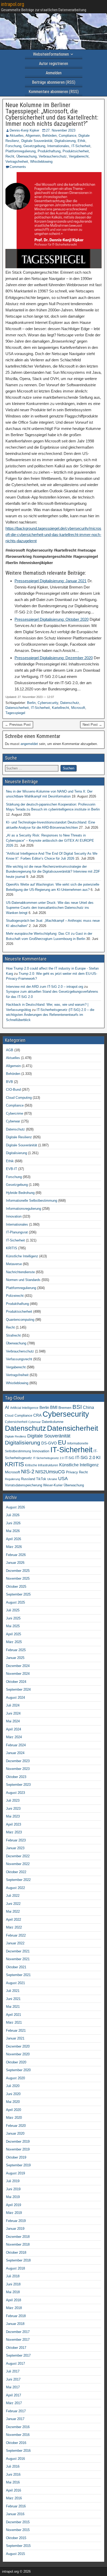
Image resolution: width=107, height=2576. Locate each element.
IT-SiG (69, 1458)
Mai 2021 (13, 2007)
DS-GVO (49, 1443)
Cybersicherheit (16, 1422)
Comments (18, 167)
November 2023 (18, 1769)
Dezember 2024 (18, 1666)
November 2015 (18, 2530)
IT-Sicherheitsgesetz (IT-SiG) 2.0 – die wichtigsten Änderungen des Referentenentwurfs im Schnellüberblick (50, 1015)
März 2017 (14, 2403)
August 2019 (15, 2173)
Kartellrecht (61, 708)
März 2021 (14, 2022)
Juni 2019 (13, 2189)
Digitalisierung (65, 141)
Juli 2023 (13, 1800)
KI (98, 1457)
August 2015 (15, 2554)
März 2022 (14, 1927)
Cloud (9, 1416)
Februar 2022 (16, 1935)
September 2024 (18, 1689)
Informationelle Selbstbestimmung (32, 1201)
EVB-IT (12, 1169)
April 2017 (14, 2395)
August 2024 (15, 1698)
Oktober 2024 (16, 1682)
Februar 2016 (16, 2506)
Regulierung (12, 1479)
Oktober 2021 (16, 1967)
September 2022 (18, 1880)
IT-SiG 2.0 (85, 1458)
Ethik (82, 141)
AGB (10, 1050)
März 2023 (14, 1832)
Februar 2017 (16, 2411)
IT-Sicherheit (81, 146)
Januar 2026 (15, 1563)
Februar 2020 (16, 2126)
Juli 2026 (13, 1515)
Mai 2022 (13, 1911)
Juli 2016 (13, 2466)
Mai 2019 (13, 2197)
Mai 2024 (13, 1721)
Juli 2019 (13, 2181)
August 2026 (15, 1507)
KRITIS (12, 1248)
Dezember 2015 (18, 2522)
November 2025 (18, 1578)
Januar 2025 (15, 1658)
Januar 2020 (15, 2133)
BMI (54, 1407)
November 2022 (18, 1864)
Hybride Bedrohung (20, 1193)
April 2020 (14, 2110)
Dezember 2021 (18, 1951)
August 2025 (15, 1602)
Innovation (14, 1216)
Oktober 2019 (16, 2157)
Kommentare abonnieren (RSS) (54, 92)
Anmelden (54, 73)
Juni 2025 (13, 1618)
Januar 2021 (15, 2038)
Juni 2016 (13, 2474)
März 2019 (14, 2213)
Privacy (72, 1472)
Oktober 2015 (16, 2538)
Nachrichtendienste (20, 1272)
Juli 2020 (13, 2086)
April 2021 (14, 2015)
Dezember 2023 (18, 1761)
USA (63, 1479)
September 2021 (18, 1975)
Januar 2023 (15, 1848)
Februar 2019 (16, 2221)
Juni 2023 (13, 1809)
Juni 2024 (13, 1713)
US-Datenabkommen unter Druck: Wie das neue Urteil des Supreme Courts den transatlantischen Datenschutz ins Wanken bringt (50, 908)
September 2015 (18, 2546)
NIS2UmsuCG (50, 1472)
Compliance (68, 136)
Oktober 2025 (16, 1587)
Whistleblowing (41, 162)
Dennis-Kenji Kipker (24, 130)
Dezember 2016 (18, 2427)
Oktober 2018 (16, 2253)
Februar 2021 (16, 2031)
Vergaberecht (79, 156)
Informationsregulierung (24, 1209)
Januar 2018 (15, 2324)
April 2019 (14, 2205)
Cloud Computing (19, 1098)
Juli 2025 (13, 1610)
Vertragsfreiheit (17, 162)
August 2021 (15, 1983)
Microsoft (78, 708)
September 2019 (18, 2165)
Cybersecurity (48, 703)
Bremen (65, 1408)
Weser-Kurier (53, 1485)
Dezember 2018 (18, 2237)
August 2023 (15, 1793)
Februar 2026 (16, 1555)
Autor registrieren (53, 64)
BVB (9, 1082)
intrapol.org (13, 4)
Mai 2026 (13, 1531)
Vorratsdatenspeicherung (24, 1485)
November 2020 (18, 2054)
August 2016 (15, 2459)
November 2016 (18, 2435)
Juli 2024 (13, 1705)
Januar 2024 (15, 1753)
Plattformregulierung (21, 151)
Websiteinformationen (51, 54)
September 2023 (18, 1785)
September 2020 (18, 2070)
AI (7, 1407)
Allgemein (33, 136)
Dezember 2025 (18, 1571)
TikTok (41, 1479)
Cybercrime (15, 1113)
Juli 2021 (13, 1991)
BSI (77, 1407)
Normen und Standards (23, 1280)
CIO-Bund (13, 1090)
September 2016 (18, 2451)
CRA (37, 1415)
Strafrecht (13, 1335)
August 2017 (15, 2363)
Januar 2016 (15, 2514)
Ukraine (52, 1479)
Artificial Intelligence (24, 1408)
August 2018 (15, 2268)
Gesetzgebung (34, 146)
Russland (28, 1479)
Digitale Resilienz (19, 1137)
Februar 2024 (16, 1745)
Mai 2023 (13, 1816)
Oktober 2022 (16, 1872)
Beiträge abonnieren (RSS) (54, 82)
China (88, 1407)
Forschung (13, 146)
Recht (10, 156)
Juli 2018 (13, 2276)
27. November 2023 (61, 130)
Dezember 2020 (18, 2046)
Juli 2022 (13, 1896)
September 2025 (18, 1594)
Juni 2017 (13, 2379)
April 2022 (14, 1920)
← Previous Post (18, 725)
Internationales (58, 146)
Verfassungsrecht (19, 1359)
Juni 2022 (13, 1904)
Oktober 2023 (16, 1777)
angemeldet (29, 744)
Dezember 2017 (18, 2332)
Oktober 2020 (16, 2062)
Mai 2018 (13, 2292)
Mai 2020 (13, 2102)
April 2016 (14, 2490)
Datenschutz (70, 703)
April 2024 (14, 1729)
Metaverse (14, 1264)
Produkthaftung (49, 151)
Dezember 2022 (18, 1856)
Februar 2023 (16, 1840)
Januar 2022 (15, 1943)
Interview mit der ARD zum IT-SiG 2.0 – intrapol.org (45, 987)
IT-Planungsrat (17, 1232)
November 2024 (18, 1674)
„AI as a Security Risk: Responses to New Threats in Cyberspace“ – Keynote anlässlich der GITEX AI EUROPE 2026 (50, 840)
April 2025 (14, 1634)
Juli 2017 (13, 2371)
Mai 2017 (13, 2387)
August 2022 (15, 1888)
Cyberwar (13, 1121)
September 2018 (18, 2260)
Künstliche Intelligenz (22, 1256)
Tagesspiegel (15, 713)
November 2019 (18, 2149)
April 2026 (14, 1539)
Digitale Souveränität (37, 141)
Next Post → (92, 725)
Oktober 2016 (16, 2443)
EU (62, 1443)
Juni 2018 (13, 2284)
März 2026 (14, 1547)
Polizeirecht (15, 1296)
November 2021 (18, 1959)
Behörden (49, 136)
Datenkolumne (53, 1422)
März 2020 (14, 2118)
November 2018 (18, 2244)
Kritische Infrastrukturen (42, 1465)
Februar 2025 (16, 1650)
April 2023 (14, 1824)
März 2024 (14, 1737)
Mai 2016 (13, 2482)
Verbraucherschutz (53, 156)
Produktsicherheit (76, 151)
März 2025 (14, 1642)
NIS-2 (28, 1472)
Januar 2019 (15, 2229)
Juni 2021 (13, 1999)
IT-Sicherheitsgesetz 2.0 (48, 1458)
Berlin (31, 703)
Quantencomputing (20, 1320)
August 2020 (15, 2078)
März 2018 (14, 2308)
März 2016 (14, 2498)
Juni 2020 (13, 2094)
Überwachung (26, 156)
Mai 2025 (13, 1626)
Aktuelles (17, 136)
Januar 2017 (15, 2419)
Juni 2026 (13, 1523)
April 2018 (14, 2300)
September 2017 (18, 2355)
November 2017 (18, 2340)
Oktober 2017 (16, 2348)
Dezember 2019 (18, 2142)
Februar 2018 (16, 2316)
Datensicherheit (17, 708)
